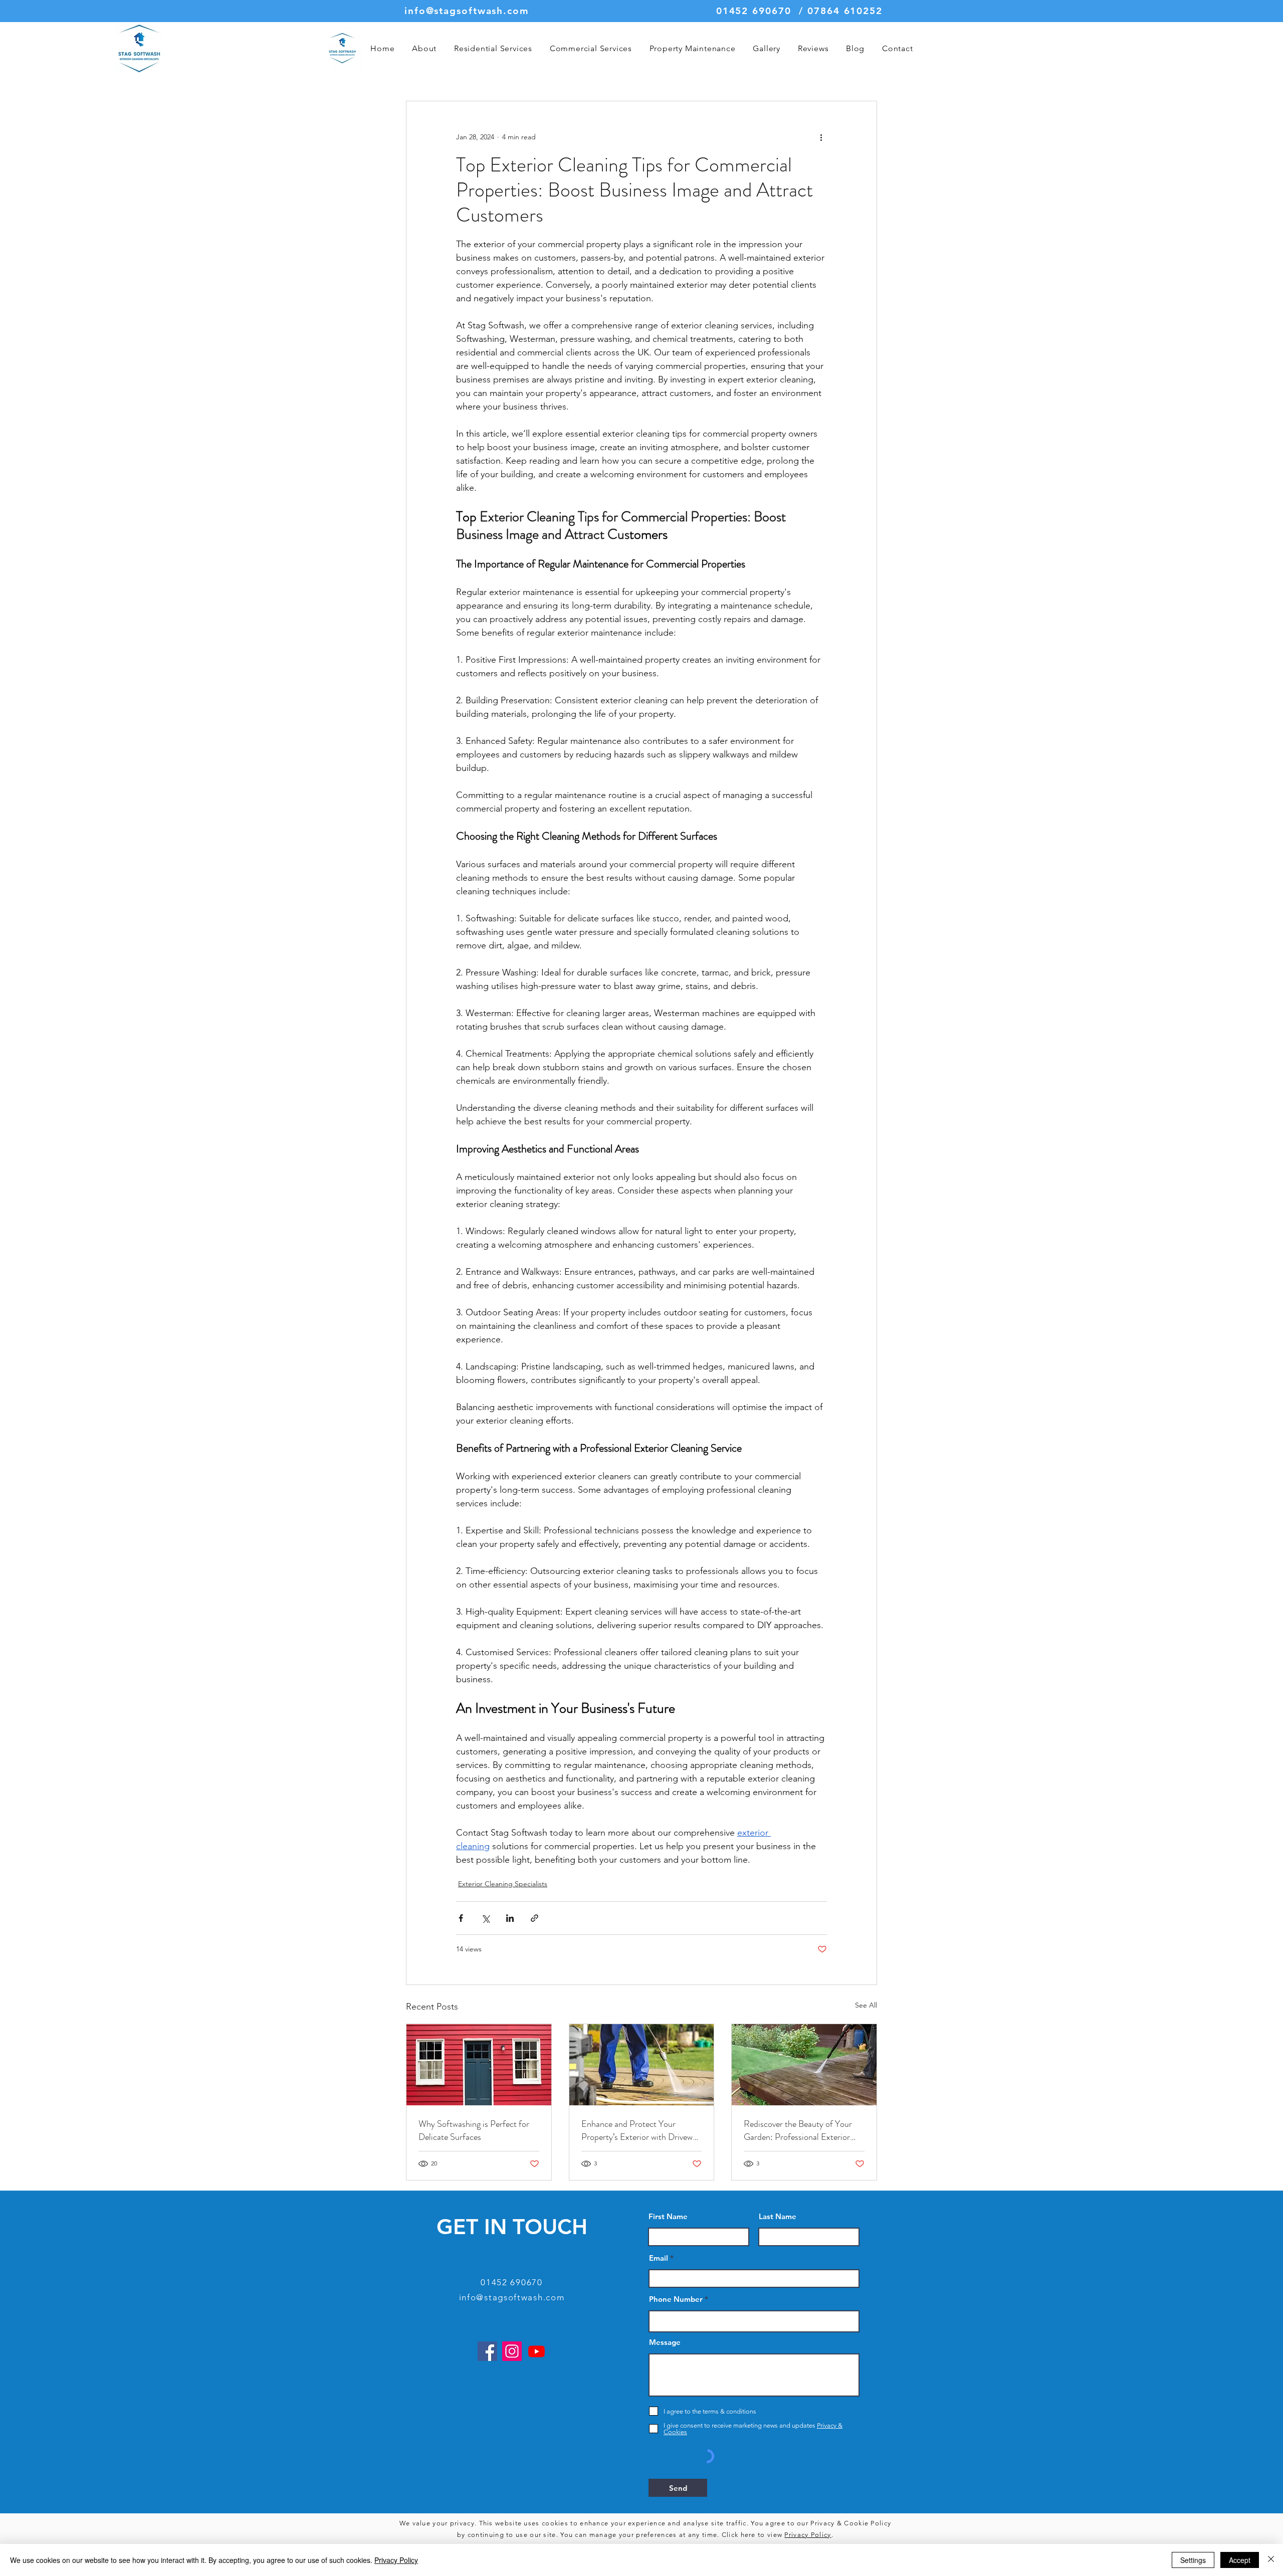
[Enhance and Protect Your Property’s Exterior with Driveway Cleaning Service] (642, 2065)
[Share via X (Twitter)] (485, 1918)
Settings (1193, 2560)
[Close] (1271, 2560)
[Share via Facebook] (461, 1918)
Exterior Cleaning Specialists (503, 1884)
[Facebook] (487, 2351)
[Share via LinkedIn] (510, 1918)
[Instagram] (512, 2351)
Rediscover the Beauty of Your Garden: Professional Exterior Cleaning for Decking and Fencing (804, 2130)
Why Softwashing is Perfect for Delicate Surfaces (474, 2130)
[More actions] (821, 137)
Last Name (778, 2216)
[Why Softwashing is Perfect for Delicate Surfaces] (479, 2065)
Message (665, 2342)
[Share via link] (534, 1918)
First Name (668, 2216)
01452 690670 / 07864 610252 (799, 11)
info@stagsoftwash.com (467, 11)
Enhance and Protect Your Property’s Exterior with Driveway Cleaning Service (641, 2130)
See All (866, 2005)
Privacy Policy (808, 2535)
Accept (1240, 2560)
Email (659, 2258)
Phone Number (676, 2299)
